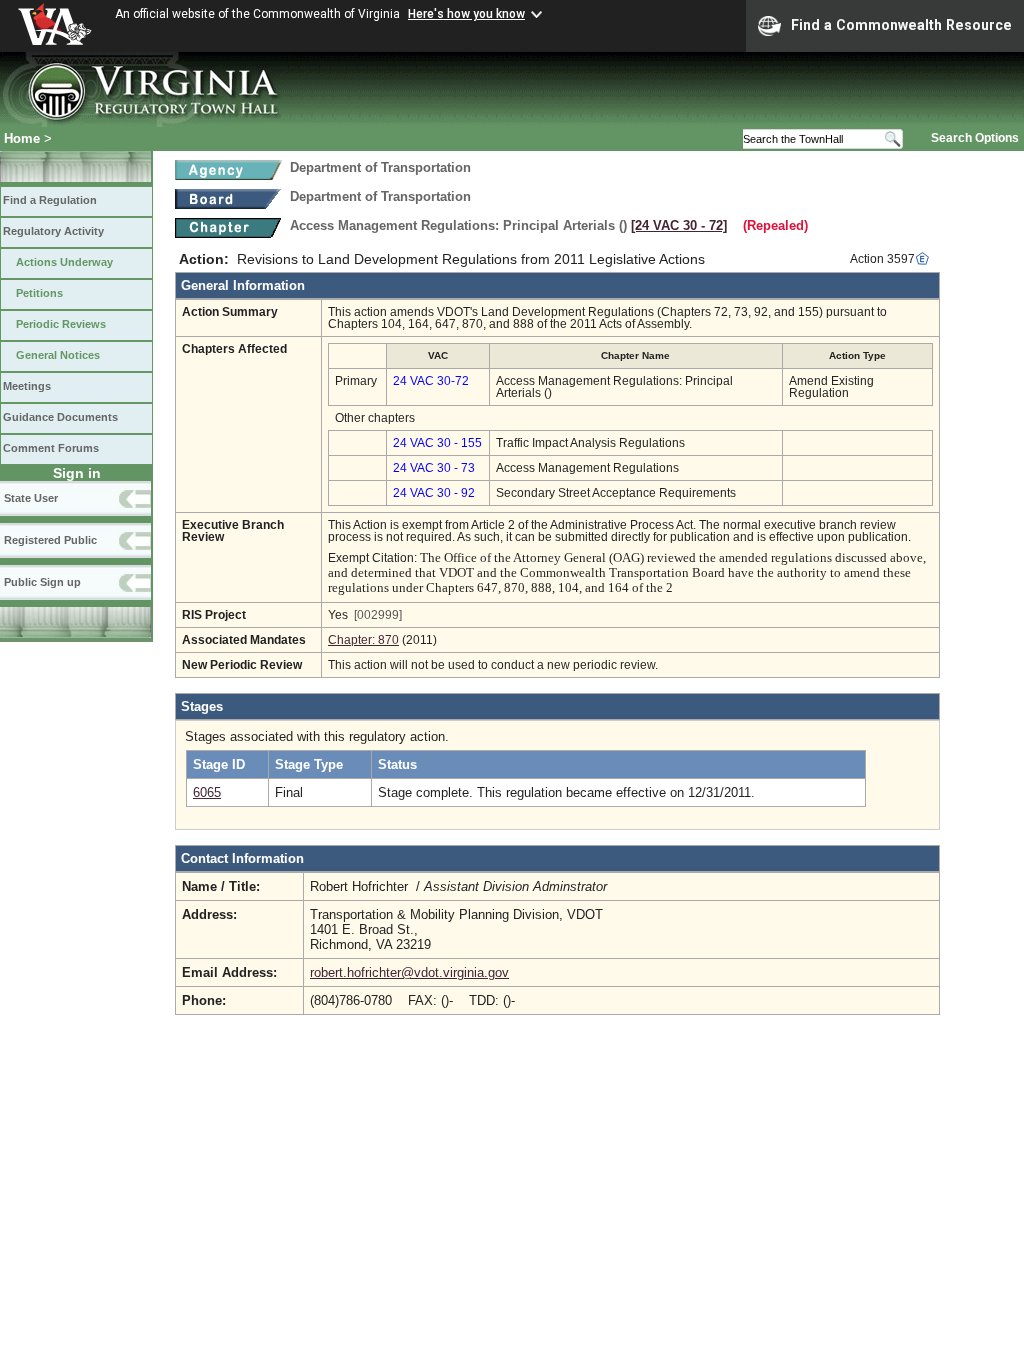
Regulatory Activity (53, 231)
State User (31, 498)
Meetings (27, 386)
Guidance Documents (60, 417)
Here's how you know (466, 14)
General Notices (58, 355)
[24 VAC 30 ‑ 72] (679, 225)
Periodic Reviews (61, 324)
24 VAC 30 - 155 (437, 443)
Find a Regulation (50, 200)
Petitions (39, 293)
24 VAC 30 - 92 (434, 493)
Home (22, 138)
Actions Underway (64, 262)
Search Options (975, 138)
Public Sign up (42, 582)
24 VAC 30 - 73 (434, 468)
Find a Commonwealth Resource (901, 25)
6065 (207, 792)
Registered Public (50, 540)
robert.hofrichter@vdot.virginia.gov (409, 972)
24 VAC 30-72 (431, 381)
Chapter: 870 (363, 640)
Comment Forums (51, 448)
